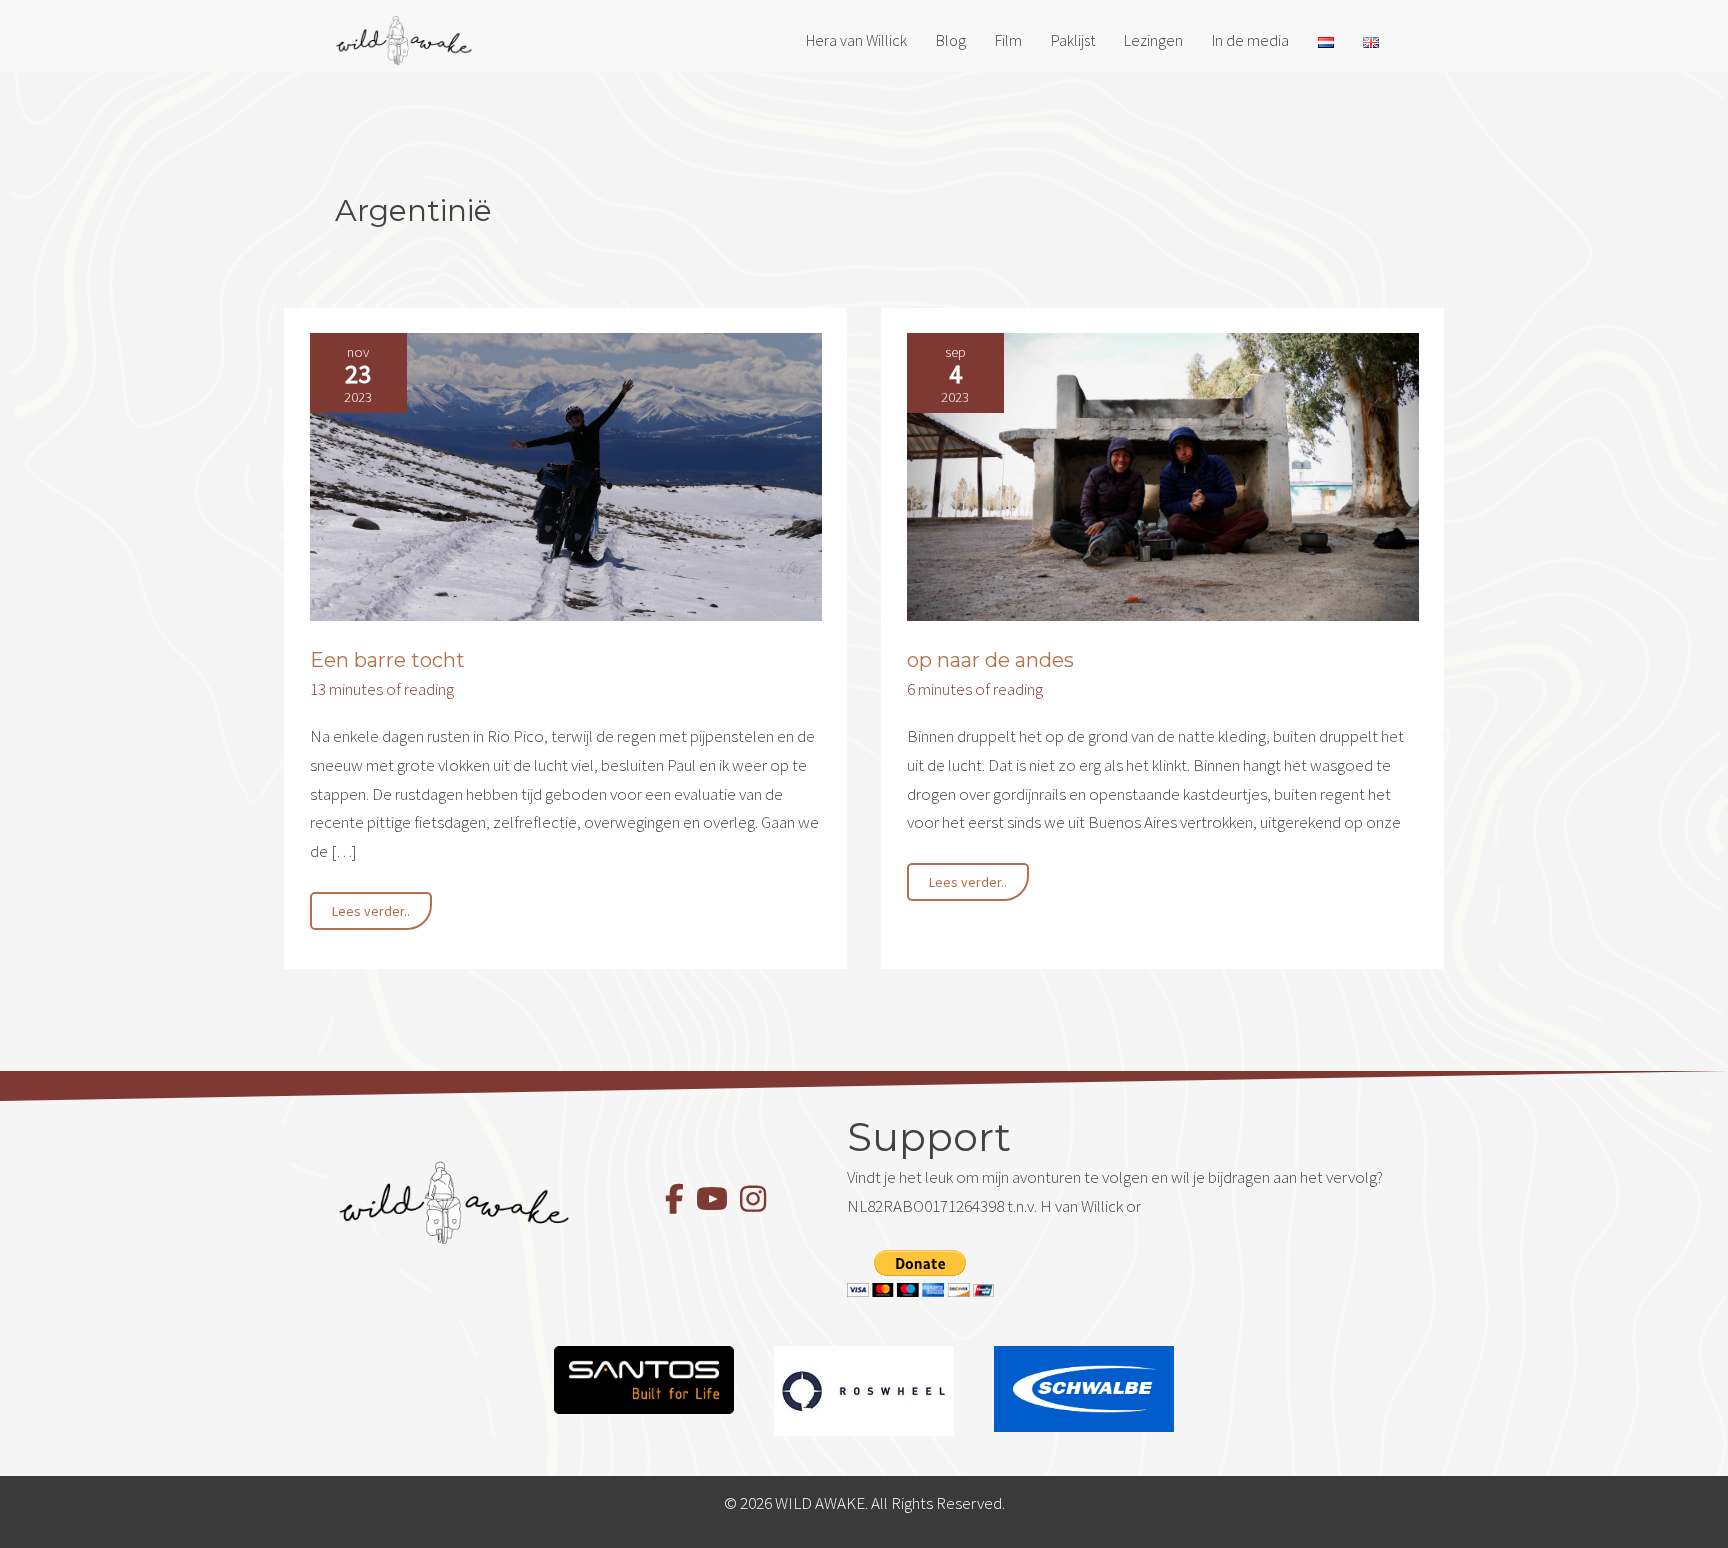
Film (1008, 40)
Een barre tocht (387, 660)
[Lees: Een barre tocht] (566, 475)
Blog (951, 40)
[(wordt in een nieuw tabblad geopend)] (644, 1378)
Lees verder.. (370, 915)
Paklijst (1073, 40)
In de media (1250, 40)
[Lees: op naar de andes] (1163, 475)
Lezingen (1153, 40)
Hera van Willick (856, 40)
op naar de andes (990, 660)
